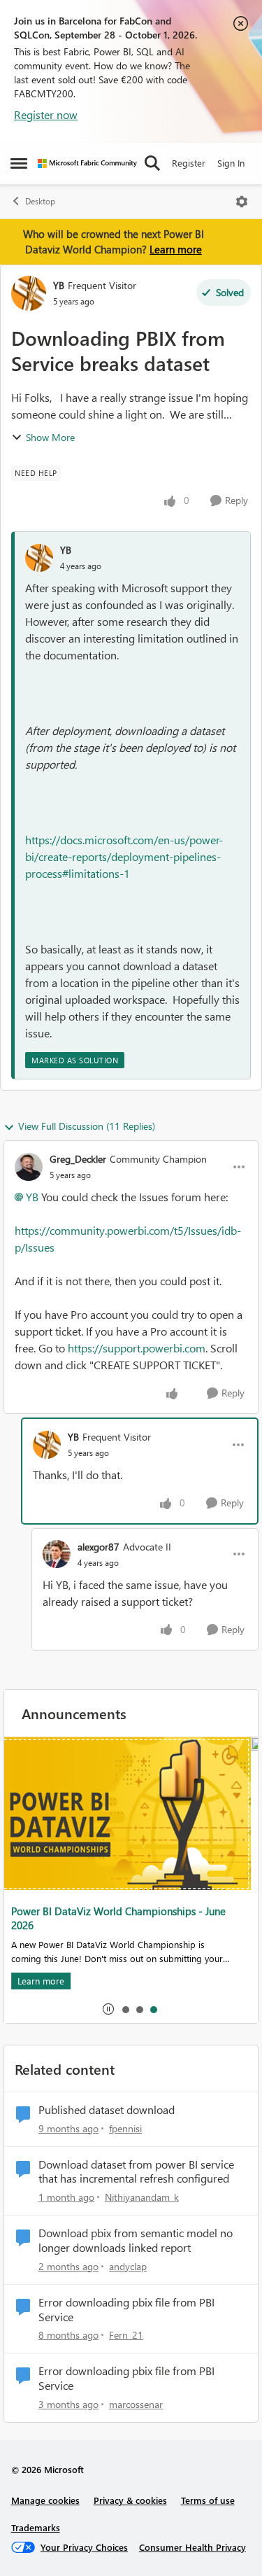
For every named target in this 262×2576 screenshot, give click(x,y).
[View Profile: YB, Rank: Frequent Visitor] (29, 293)
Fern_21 (126, 2335)
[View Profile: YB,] (39, 558)
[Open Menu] (242, 202)
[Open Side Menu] (19, 163)
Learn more (176, 249)
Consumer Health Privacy (192, 2547)
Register (189, 163)
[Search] (152, 163)
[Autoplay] (108, 2009)
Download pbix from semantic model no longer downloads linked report (136, 2240)
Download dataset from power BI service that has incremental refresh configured (136, 2172)
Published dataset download (107, 2110)
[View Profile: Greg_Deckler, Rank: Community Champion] (29, 1167)
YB (59, 285)
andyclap (128, 2266)
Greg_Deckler (78, 1159)
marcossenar (136, 2404)
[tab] (125, 2009)
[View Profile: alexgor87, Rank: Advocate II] (57, 1554)
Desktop (40, 201)
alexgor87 (99, 1547)
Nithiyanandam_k (142, 2197)
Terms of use (208, 2500)
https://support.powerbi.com (137, 1348)
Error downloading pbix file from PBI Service (126, 2310)
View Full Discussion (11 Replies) (87, 1126)
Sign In (231, 163)
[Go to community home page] (87, 163)
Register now (46, 114)
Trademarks (36, 2527)
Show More (50, 437)
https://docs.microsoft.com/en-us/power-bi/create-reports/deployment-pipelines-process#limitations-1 (124, 856)
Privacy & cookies (130, 2500)
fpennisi (125, 2128)
